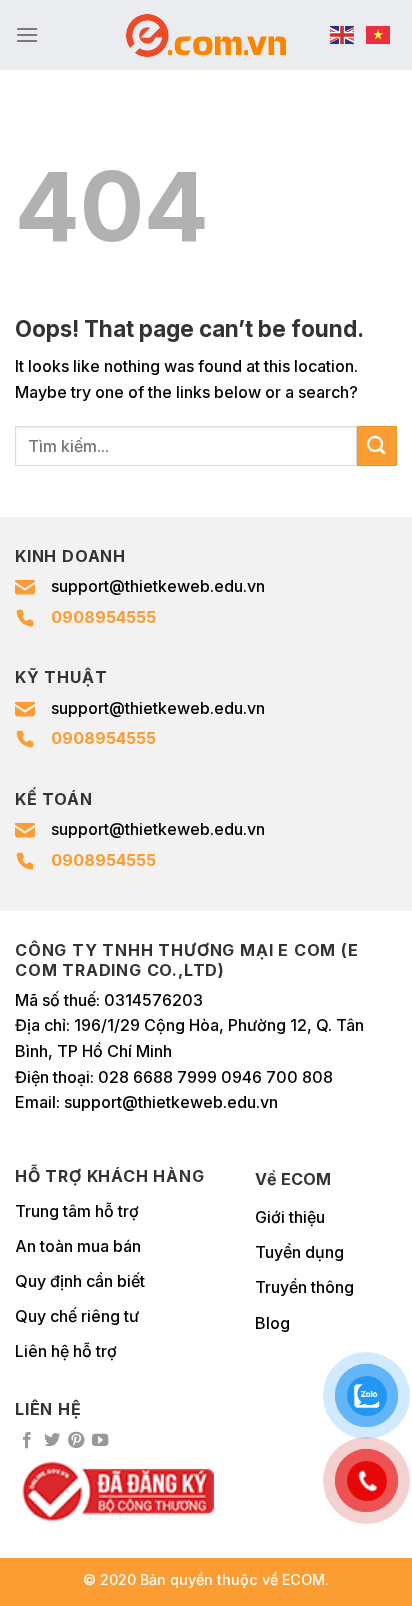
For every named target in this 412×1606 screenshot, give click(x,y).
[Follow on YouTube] (100, 1441)
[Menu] (27, 34)
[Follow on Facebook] (27, 1441)
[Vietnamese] (379, 35)
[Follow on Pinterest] (76, 1441)
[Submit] (377, 445)
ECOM (303, 1579)
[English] (343, 35)
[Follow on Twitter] (52, 1441)
